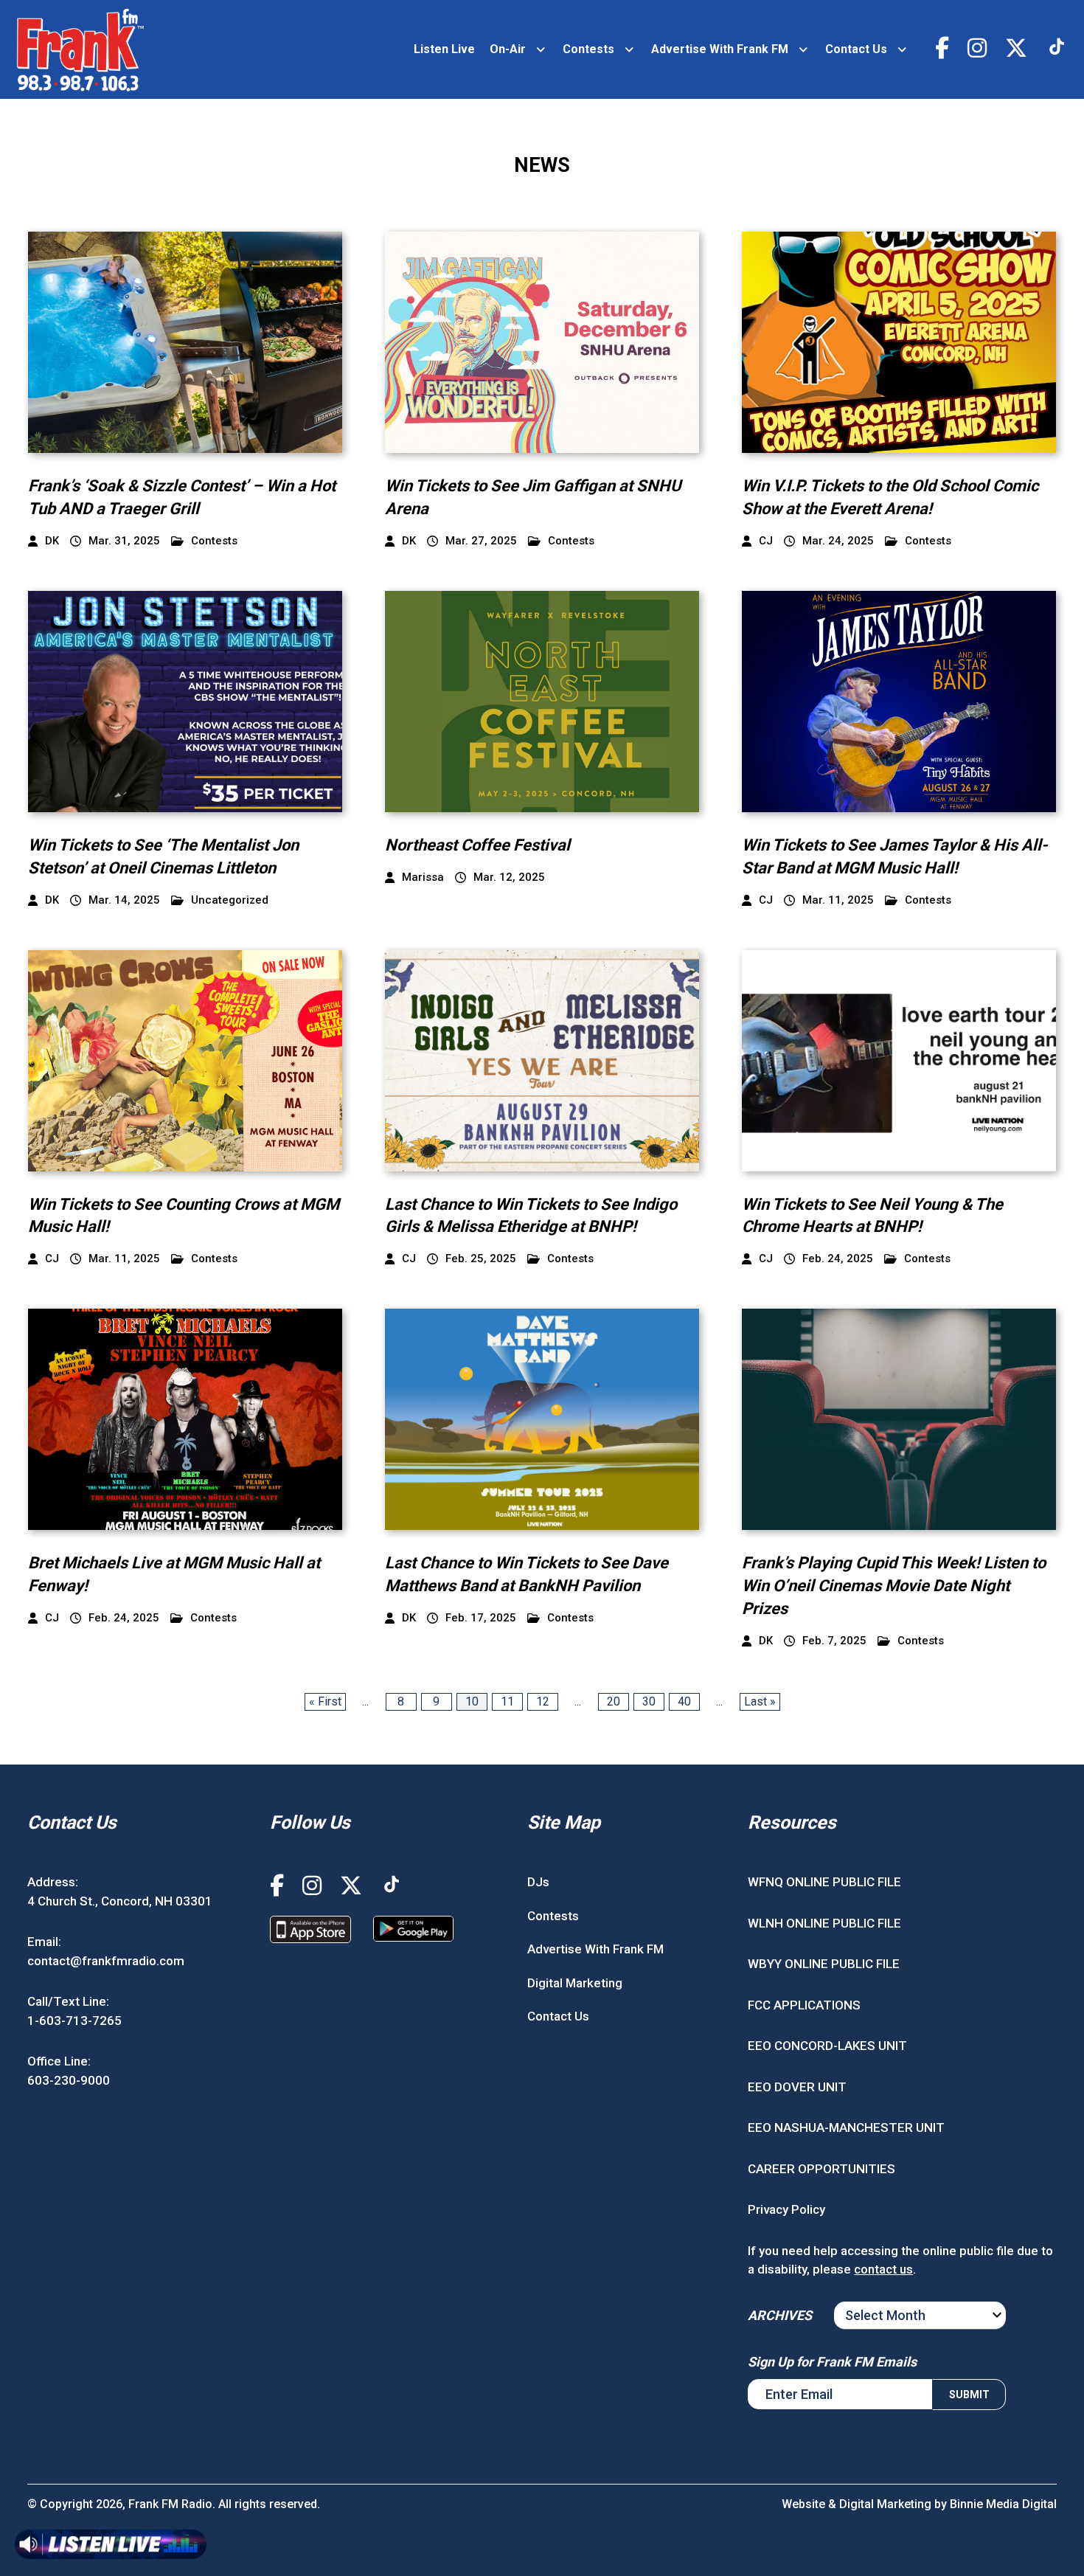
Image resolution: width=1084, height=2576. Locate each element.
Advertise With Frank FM (720, 49)
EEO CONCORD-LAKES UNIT (827, 2046)
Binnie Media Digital (1003, 2504)
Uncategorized (230, 900)
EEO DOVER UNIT (797, 2087)
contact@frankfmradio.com (106, 1961)
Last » (760, 1701)
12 (543, 1701)
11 (507, 1701)
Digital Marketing (575, 1983)
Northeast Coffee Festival (477, 845)
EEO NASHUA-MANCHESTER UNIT (846, 2127)
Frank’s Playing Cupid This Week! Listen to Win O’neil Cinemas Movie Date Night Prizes (894, 1586)
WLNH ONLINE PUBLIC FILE (824, 1923)
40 (684, 1701)
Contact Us (856, 49)
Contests (588, 49)
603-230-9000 (69, 2080)
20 (614, 1701)
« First (325, 1701)
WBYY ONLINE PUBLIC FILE (824, 1964)
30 (649, 1701)
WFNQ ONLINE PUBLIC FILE (824, 1882)
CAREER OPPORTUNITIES (821, 2169)
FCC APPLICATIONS (804, 2005)
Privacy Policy (786, 2209)
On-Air (508, 49)
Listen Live (444, 49)
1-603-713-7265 (74, 2021)
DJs (538, 1882)
